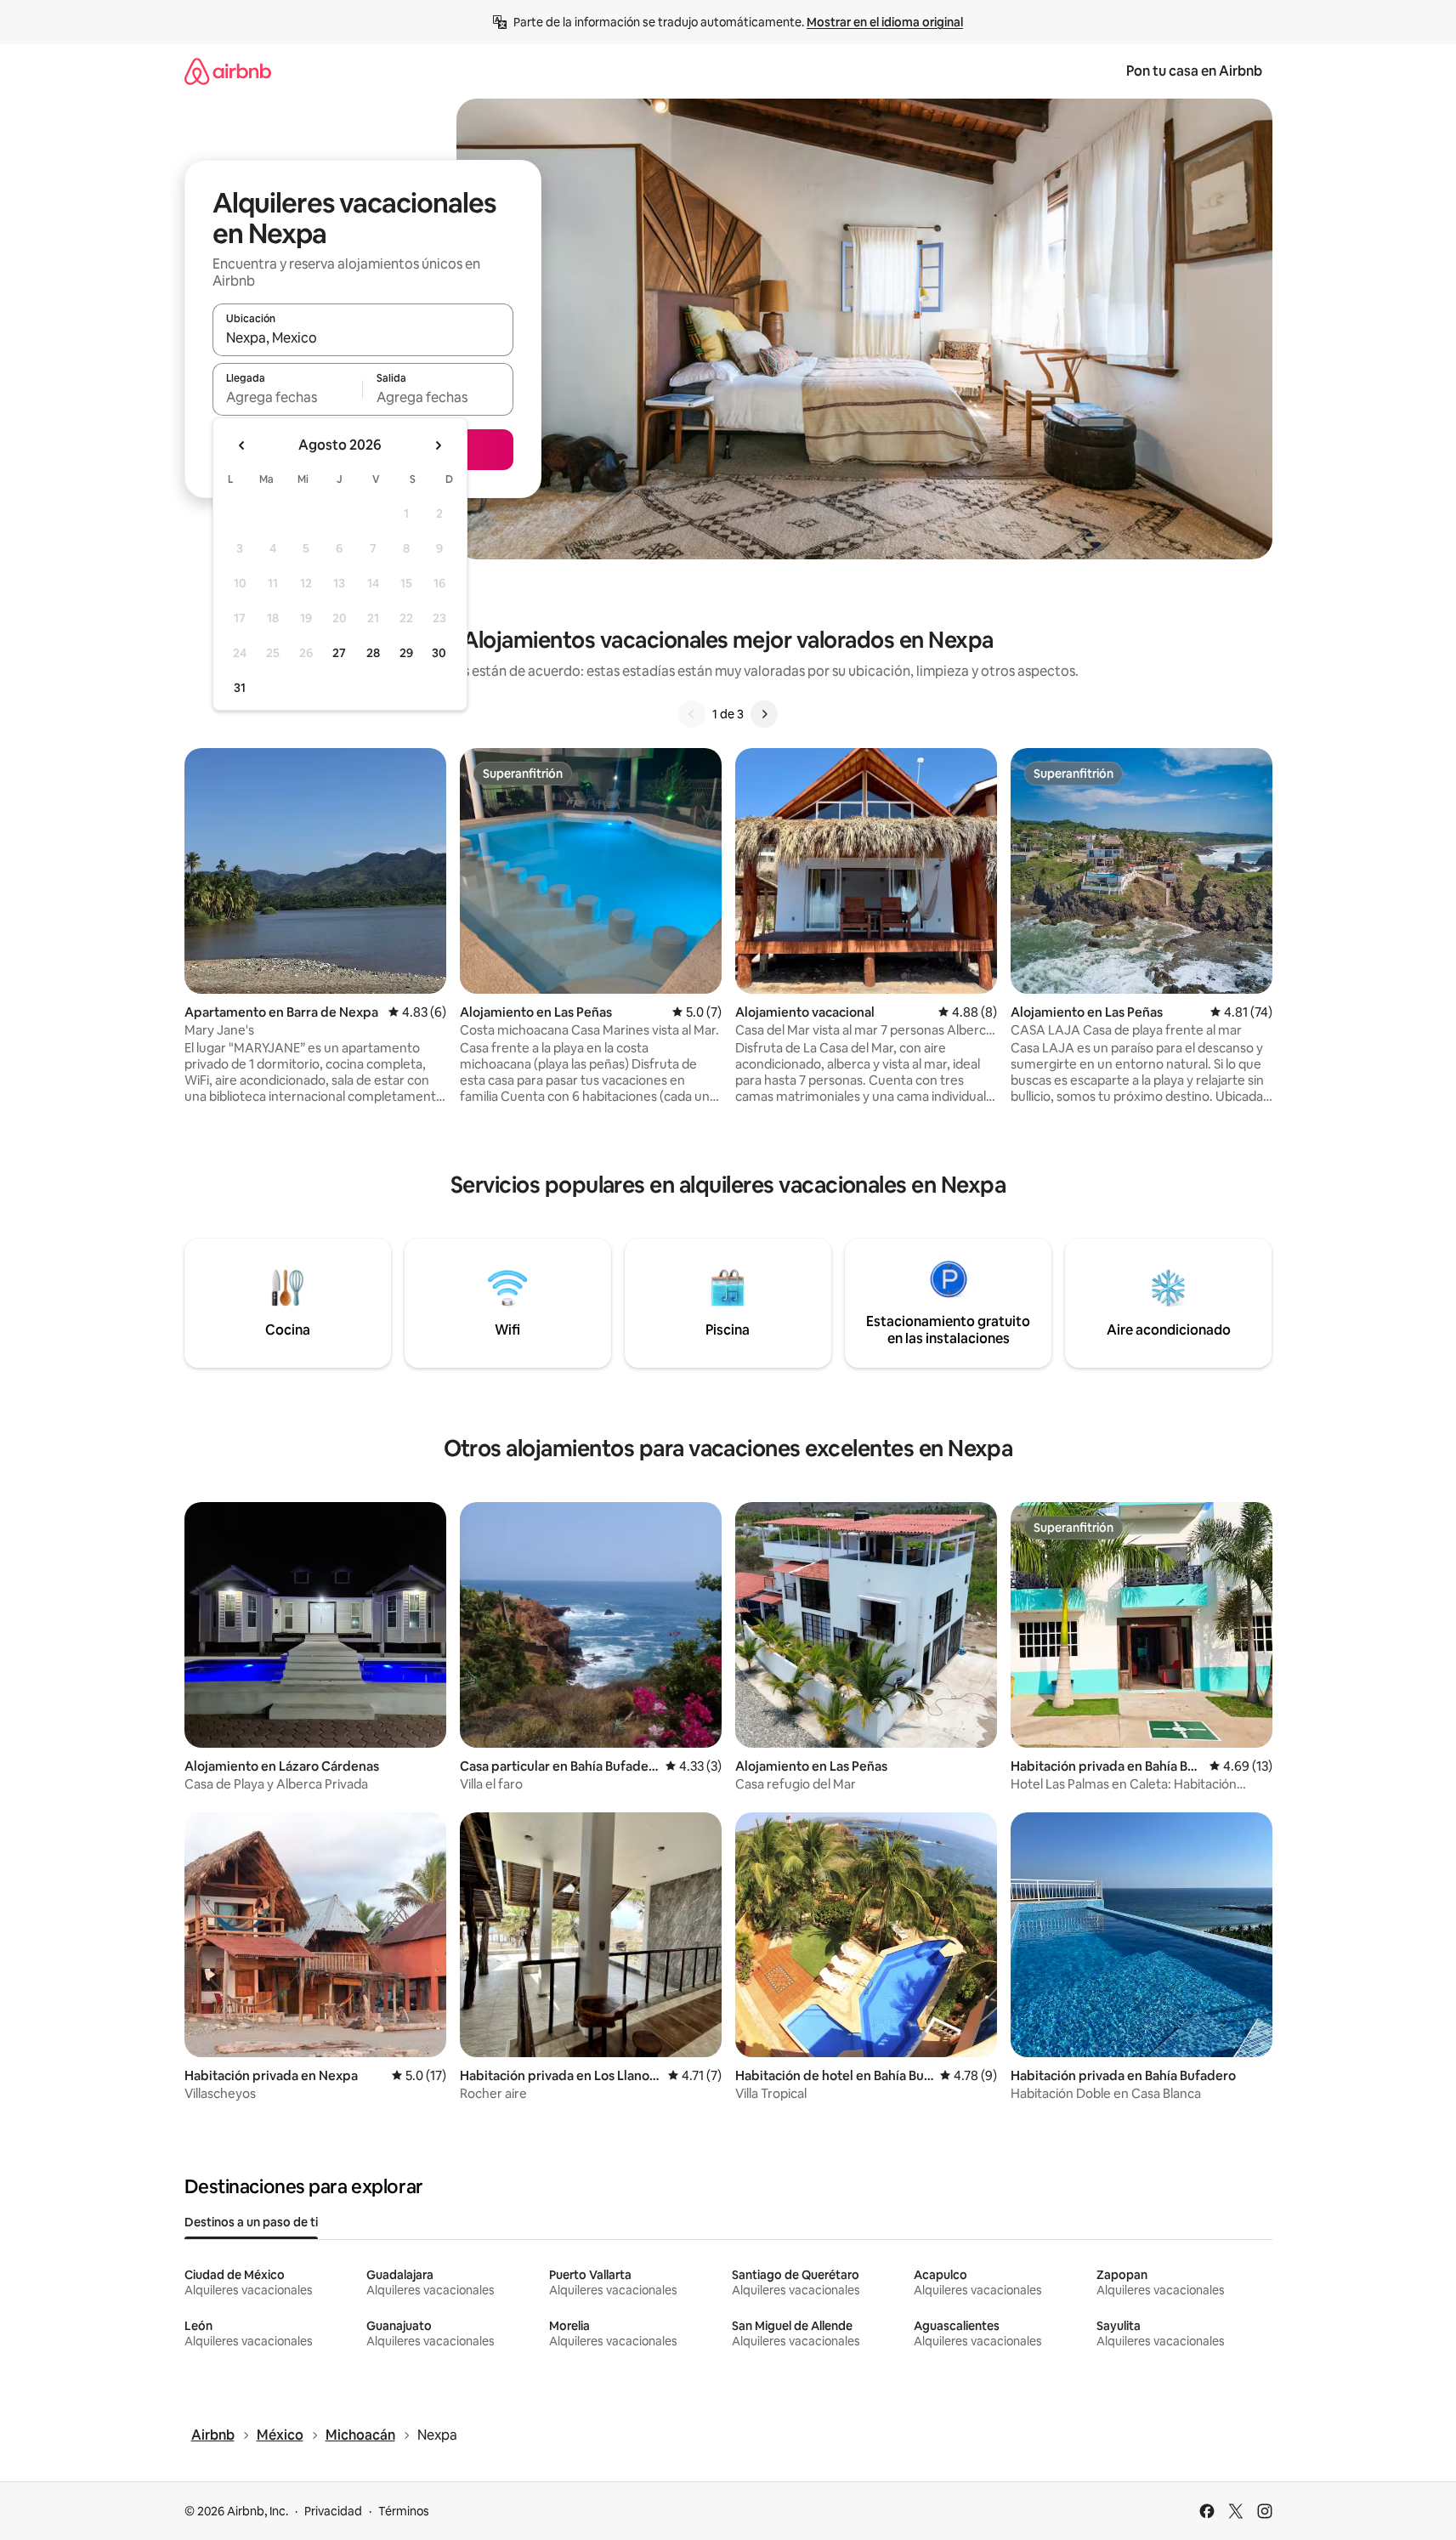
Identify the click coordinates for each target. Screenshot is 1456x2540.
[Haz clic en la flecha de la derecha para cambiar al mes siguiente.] (438, 445)
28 (373, 653)
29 (406, 653)
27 (339, 653)
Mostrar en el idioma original (885, 22)
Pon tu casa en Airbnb (1194, 71)
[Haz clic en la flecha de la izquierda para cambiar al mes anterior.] (242, 445)
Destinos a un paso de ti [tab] (251, 2222)
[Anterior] (692, 714)
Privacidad (333, 2511)
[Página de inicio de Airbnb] (228, 71)
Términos (404, 2511)
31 (240, 688)
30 (439, 653)
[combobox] (363, 337)
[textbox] (288, 397)
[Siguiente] (764, 714)
